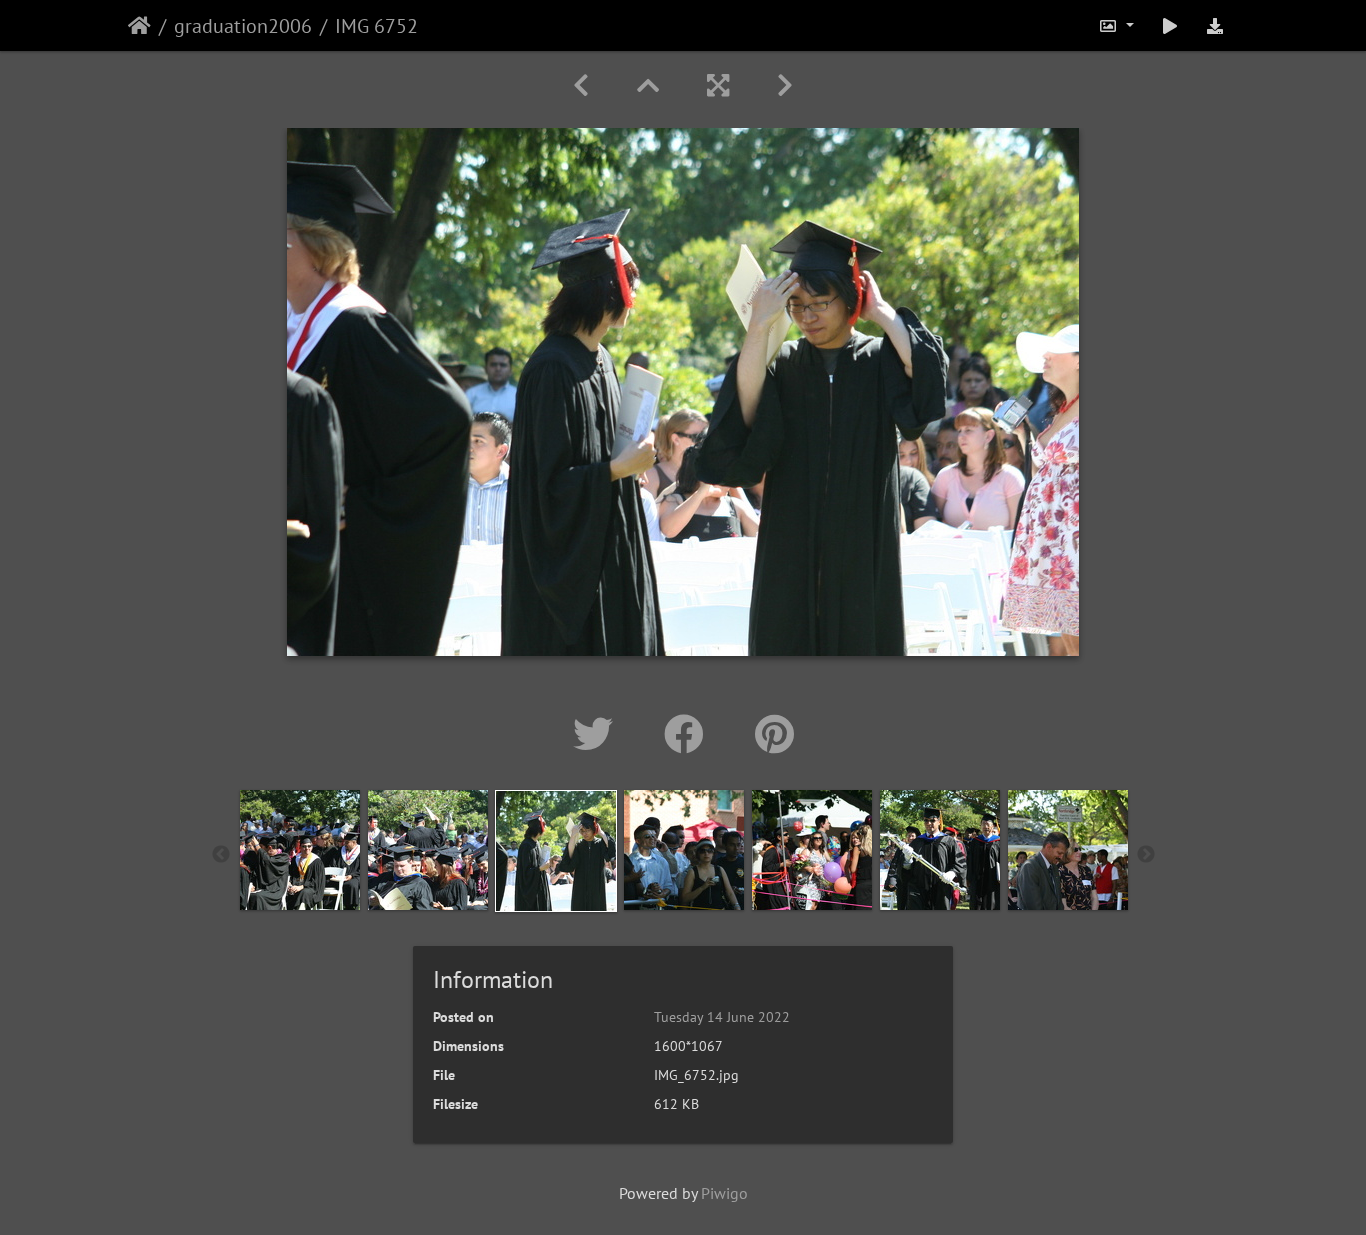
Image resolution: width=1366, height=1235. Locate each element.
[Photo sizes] (1116, 25)
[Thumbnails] (648, 85)
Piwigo (724, 1193)
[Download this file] (1215, 25)
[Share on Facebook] (689, 734)
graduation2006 (243, 26)
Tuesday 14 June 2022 (722, 1017)
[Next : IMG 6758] (785, 85)
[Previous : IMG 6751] (581, 85)
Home (139, 26)
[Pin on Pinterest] (774, 734)
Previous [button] (221, 855)
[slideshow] (1170, 25)
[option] (300, 850)
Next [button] (1146, 855)
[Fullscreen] (718, 85)
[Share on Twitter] (598, 734)
